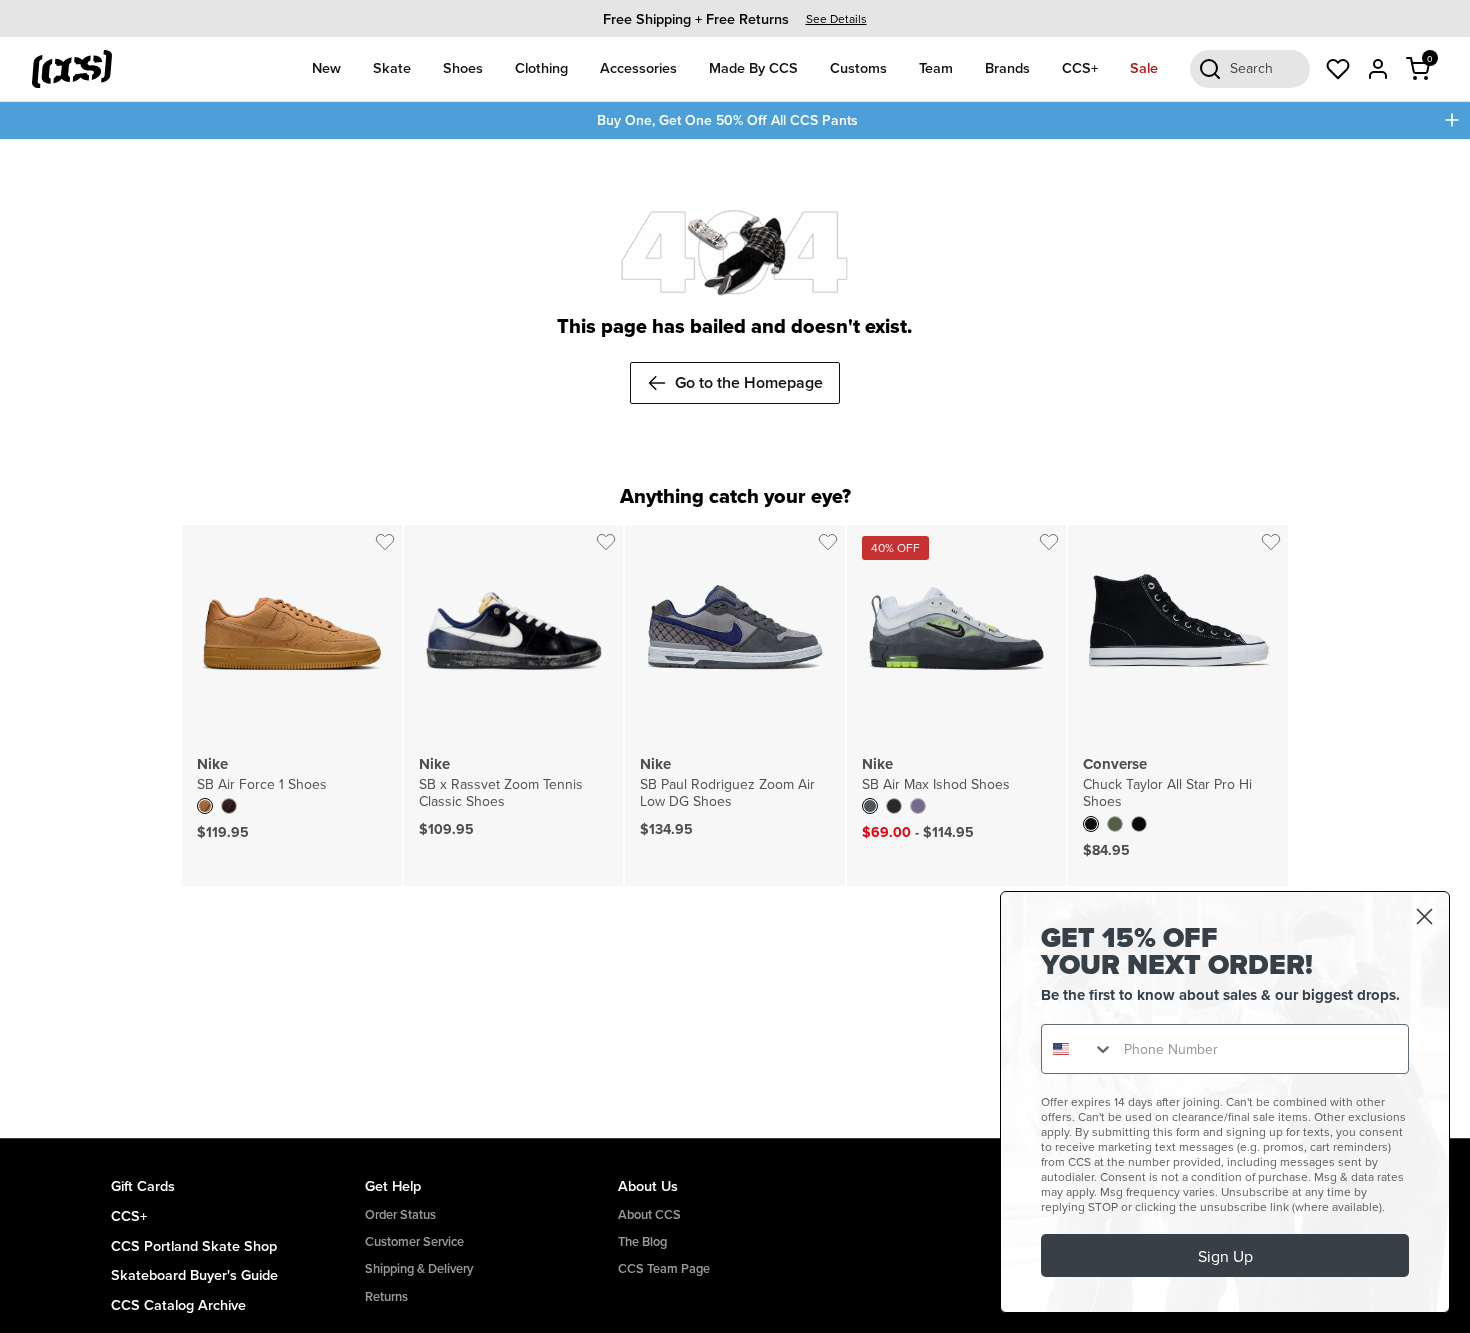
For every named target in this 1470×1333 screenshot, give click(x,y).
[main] (735, 639)
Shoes (463, 67)
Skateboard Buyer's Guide (194, 1274)
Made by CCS (753, 67)
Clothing (541, 67)
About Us (648, 1185)
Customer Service (414, 1241)
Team (936, 67)
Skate (392, 67)
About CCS (649, 1214)
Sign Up (1225, 1256)
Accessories (638, 67)
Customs (858, 67)
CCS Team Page (664, 1268)
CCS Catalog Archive (178, 1304)
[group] (735, 18)
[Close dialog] (1424, 916)
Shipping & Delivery (419, 1268)
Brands (1007, 67)
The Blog (642, 1241)
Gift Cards (143, 1185)
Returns (386, 1296)
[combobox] (1078, 1049)
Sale (1144, 67)
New (326, 67)
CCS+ (1080, 67)
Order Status (400, 1214)
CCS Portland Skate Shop (194, 1245)
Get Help (393, 1185)
